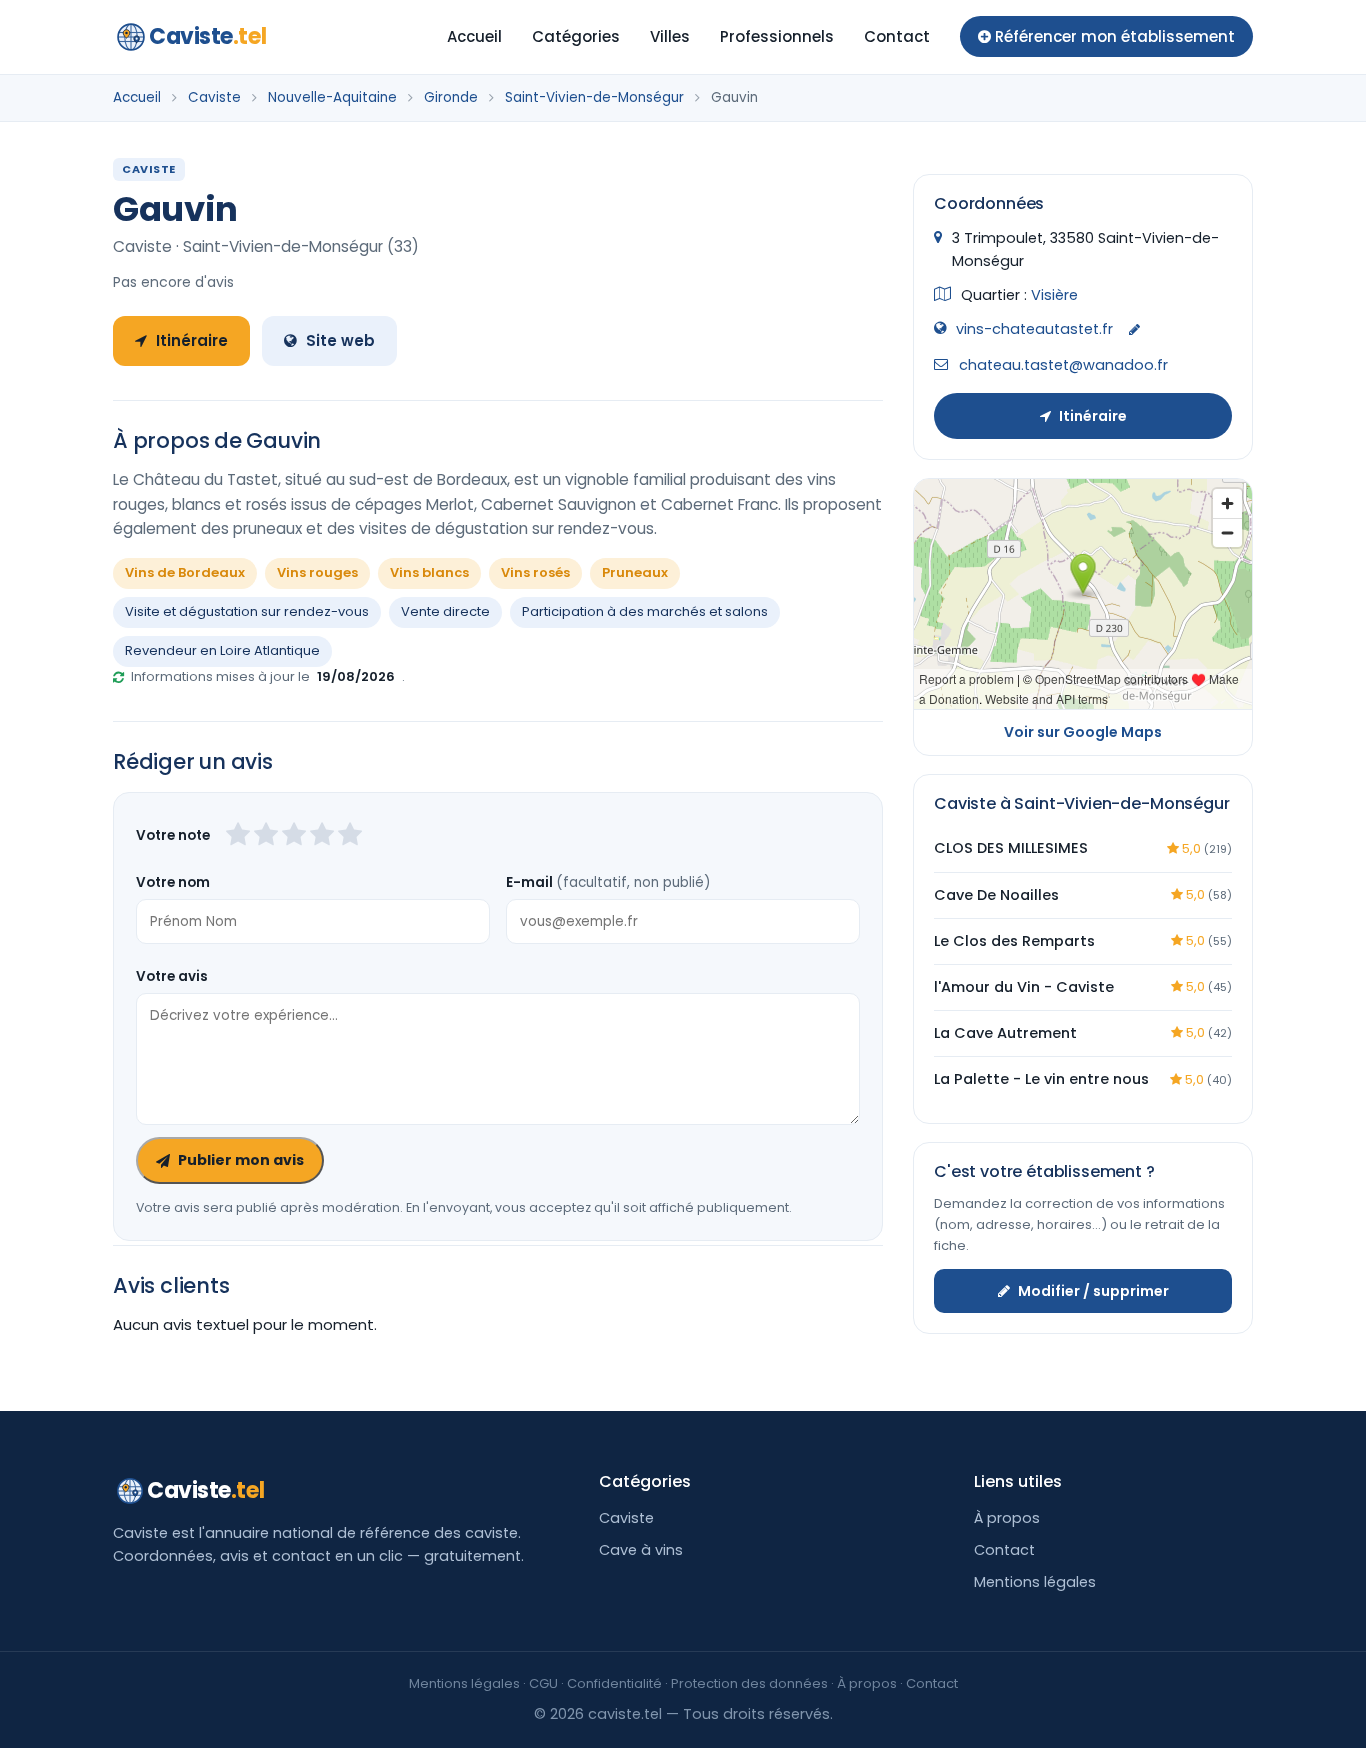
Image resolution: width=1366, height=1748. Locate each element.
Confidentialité (614, 1683)
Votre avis (172, 976)
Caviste (207, 36)
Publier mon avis (241, 1160)
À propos (1007, 1518)
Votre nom (173, 882)
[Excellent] (350, 836)
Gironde (451, 97)
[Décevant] (238, 836)
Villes (670, 36)
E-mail (608, 882)
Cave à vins (641, 1550)
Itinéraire (192, 340)
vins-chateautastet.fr (1034, 329)
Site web (340, 340)
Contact (897, 36)
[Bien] (294, 836)
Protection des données (749, 1683)
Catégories (576, 36)
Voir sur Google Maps (1083, 732)
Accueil (474, 36)
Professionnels (777, 36)
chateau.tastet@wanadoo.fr (1063, 365)
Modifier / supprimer (1093, 1290)
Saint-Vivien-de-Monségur (594, 97)
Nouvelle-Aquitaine (332, 97)
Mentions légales (1035, 1582)
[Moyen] (266, 836)
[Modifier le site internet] (1134, 330)
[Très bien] (322, 836)
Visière (1054, 295)
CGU (543, 1683)
